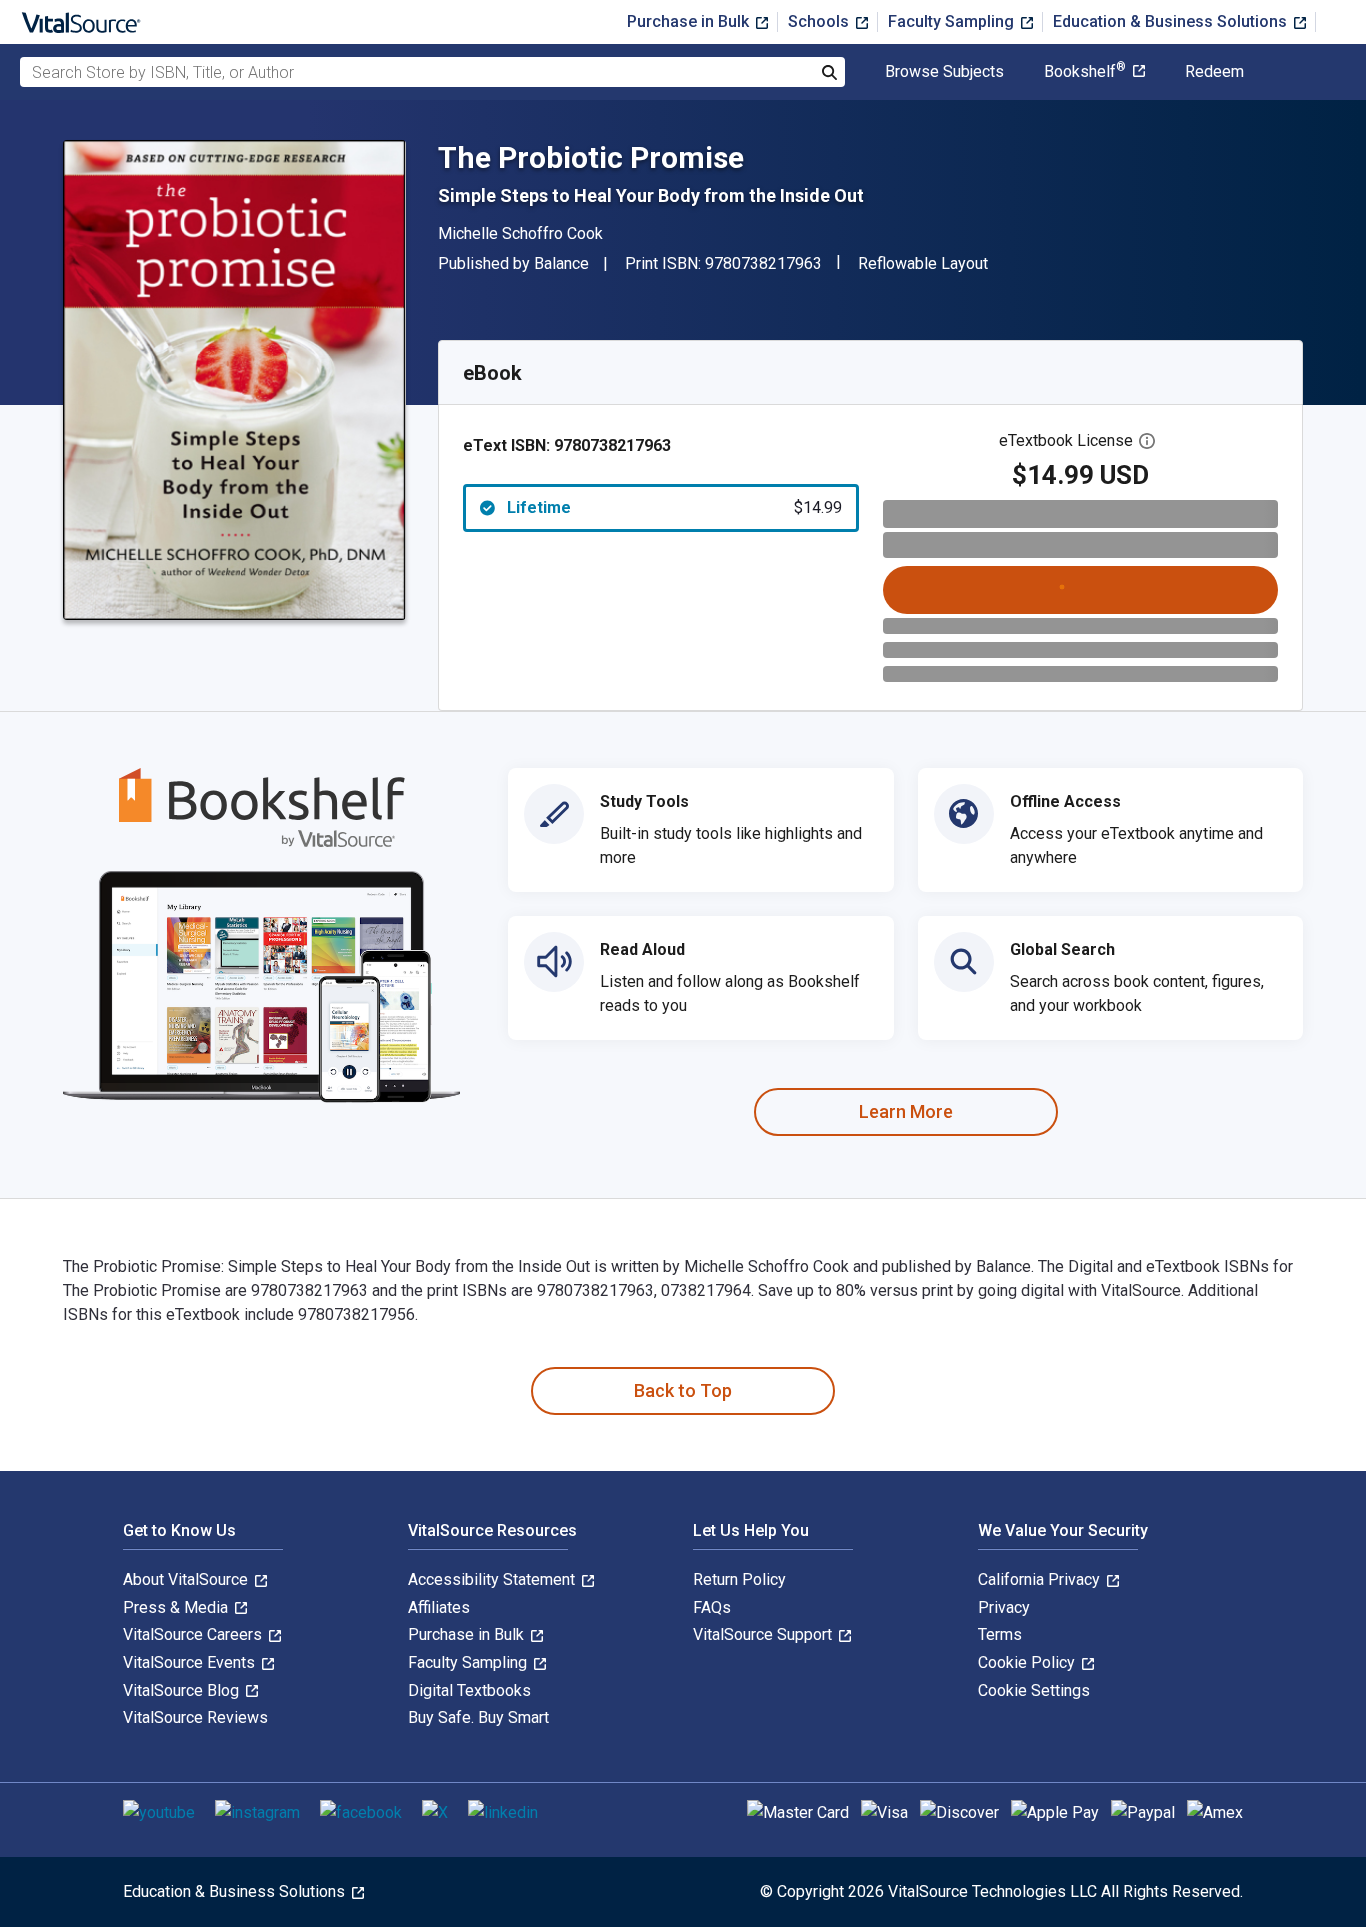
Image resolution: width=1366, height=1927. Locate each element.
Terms (1000, 1634)
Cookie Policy (1028, 1662)
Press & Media (177, 1607)
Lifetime (674, 507)
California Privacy (1041, 1579)
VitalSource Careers (194, 1634)
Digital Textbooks (469, 1690)
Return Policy (739, 1579)
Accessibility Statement (493, 1579)
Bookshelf (1085, 72)
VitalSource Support (764, 1634)
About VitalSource (187, 1579)
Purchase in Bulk (690, 21)
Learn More (906, 1111)
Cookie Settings (1034, 1690)
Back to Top (683, 1390)
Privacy (1004, 1607)
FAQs (712, 1607)
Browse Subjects (944, 72)
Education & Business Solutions (1172, 21)
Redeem (1214, 72)
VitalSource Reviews (195, 1717)
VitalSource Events (191, 1662)
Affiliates (439, 1607)
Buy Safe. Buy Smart (478, 1717)
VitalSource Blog (183, 1690)
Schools (820, 21)
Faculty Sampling (953, 21)
